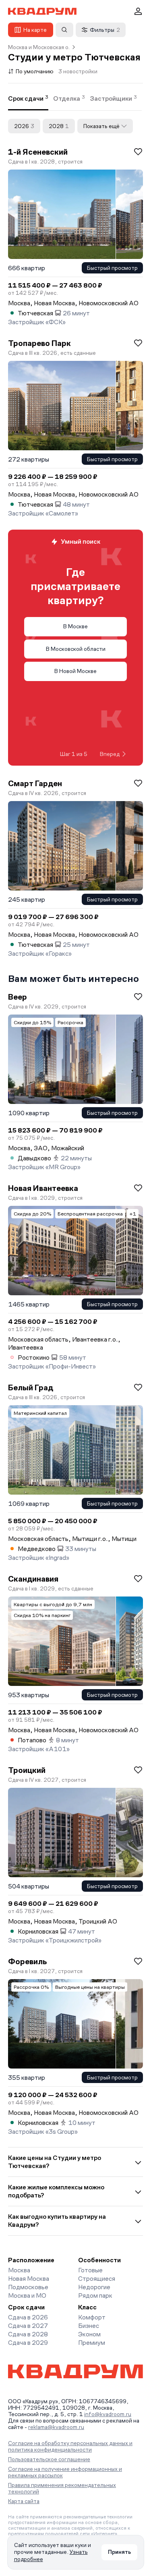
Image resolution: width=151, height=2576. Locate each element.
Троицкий (27, 1770)
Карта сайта (24, 2501)
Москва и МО (27, 2295)
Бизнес (89, 2326)
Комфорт (92, 2317)
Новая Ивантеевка (43, 1188)
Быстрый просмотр (112, 268)
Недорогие (94, 2287)
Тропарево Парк (39, 343)
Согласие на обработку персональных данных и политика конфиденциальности (70, 2446)
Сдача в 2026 (28, 2317)
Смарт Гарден (35, 783)
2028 (59, 126)
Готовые (90, 2270)
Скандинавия (33, 1579)
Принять (119, 2552)
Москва (19, 2270)
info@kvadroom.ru (108, 2414)
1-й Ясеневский (38, 152)
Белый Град (31, 1387)
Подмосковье (28, 2287)
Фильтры (105, 30)
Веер (18, 997)
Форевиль (27, 1961)
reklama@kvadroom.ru (56, 2427)
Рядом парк (95, 2295)
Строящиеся (97, 2279)
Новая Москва (29, 2279)
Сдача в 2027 (28, 2326)
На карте (35, 30)
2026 (24, 126)
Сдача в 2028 (28, 2334)
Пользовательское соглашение (49, 2459)
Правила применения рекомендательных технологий (62, 2488)
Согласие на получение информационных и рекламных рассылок (65, 2472)
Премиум (92, 2343)
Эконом (89, 2334)
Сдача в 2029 (28, 2343)
